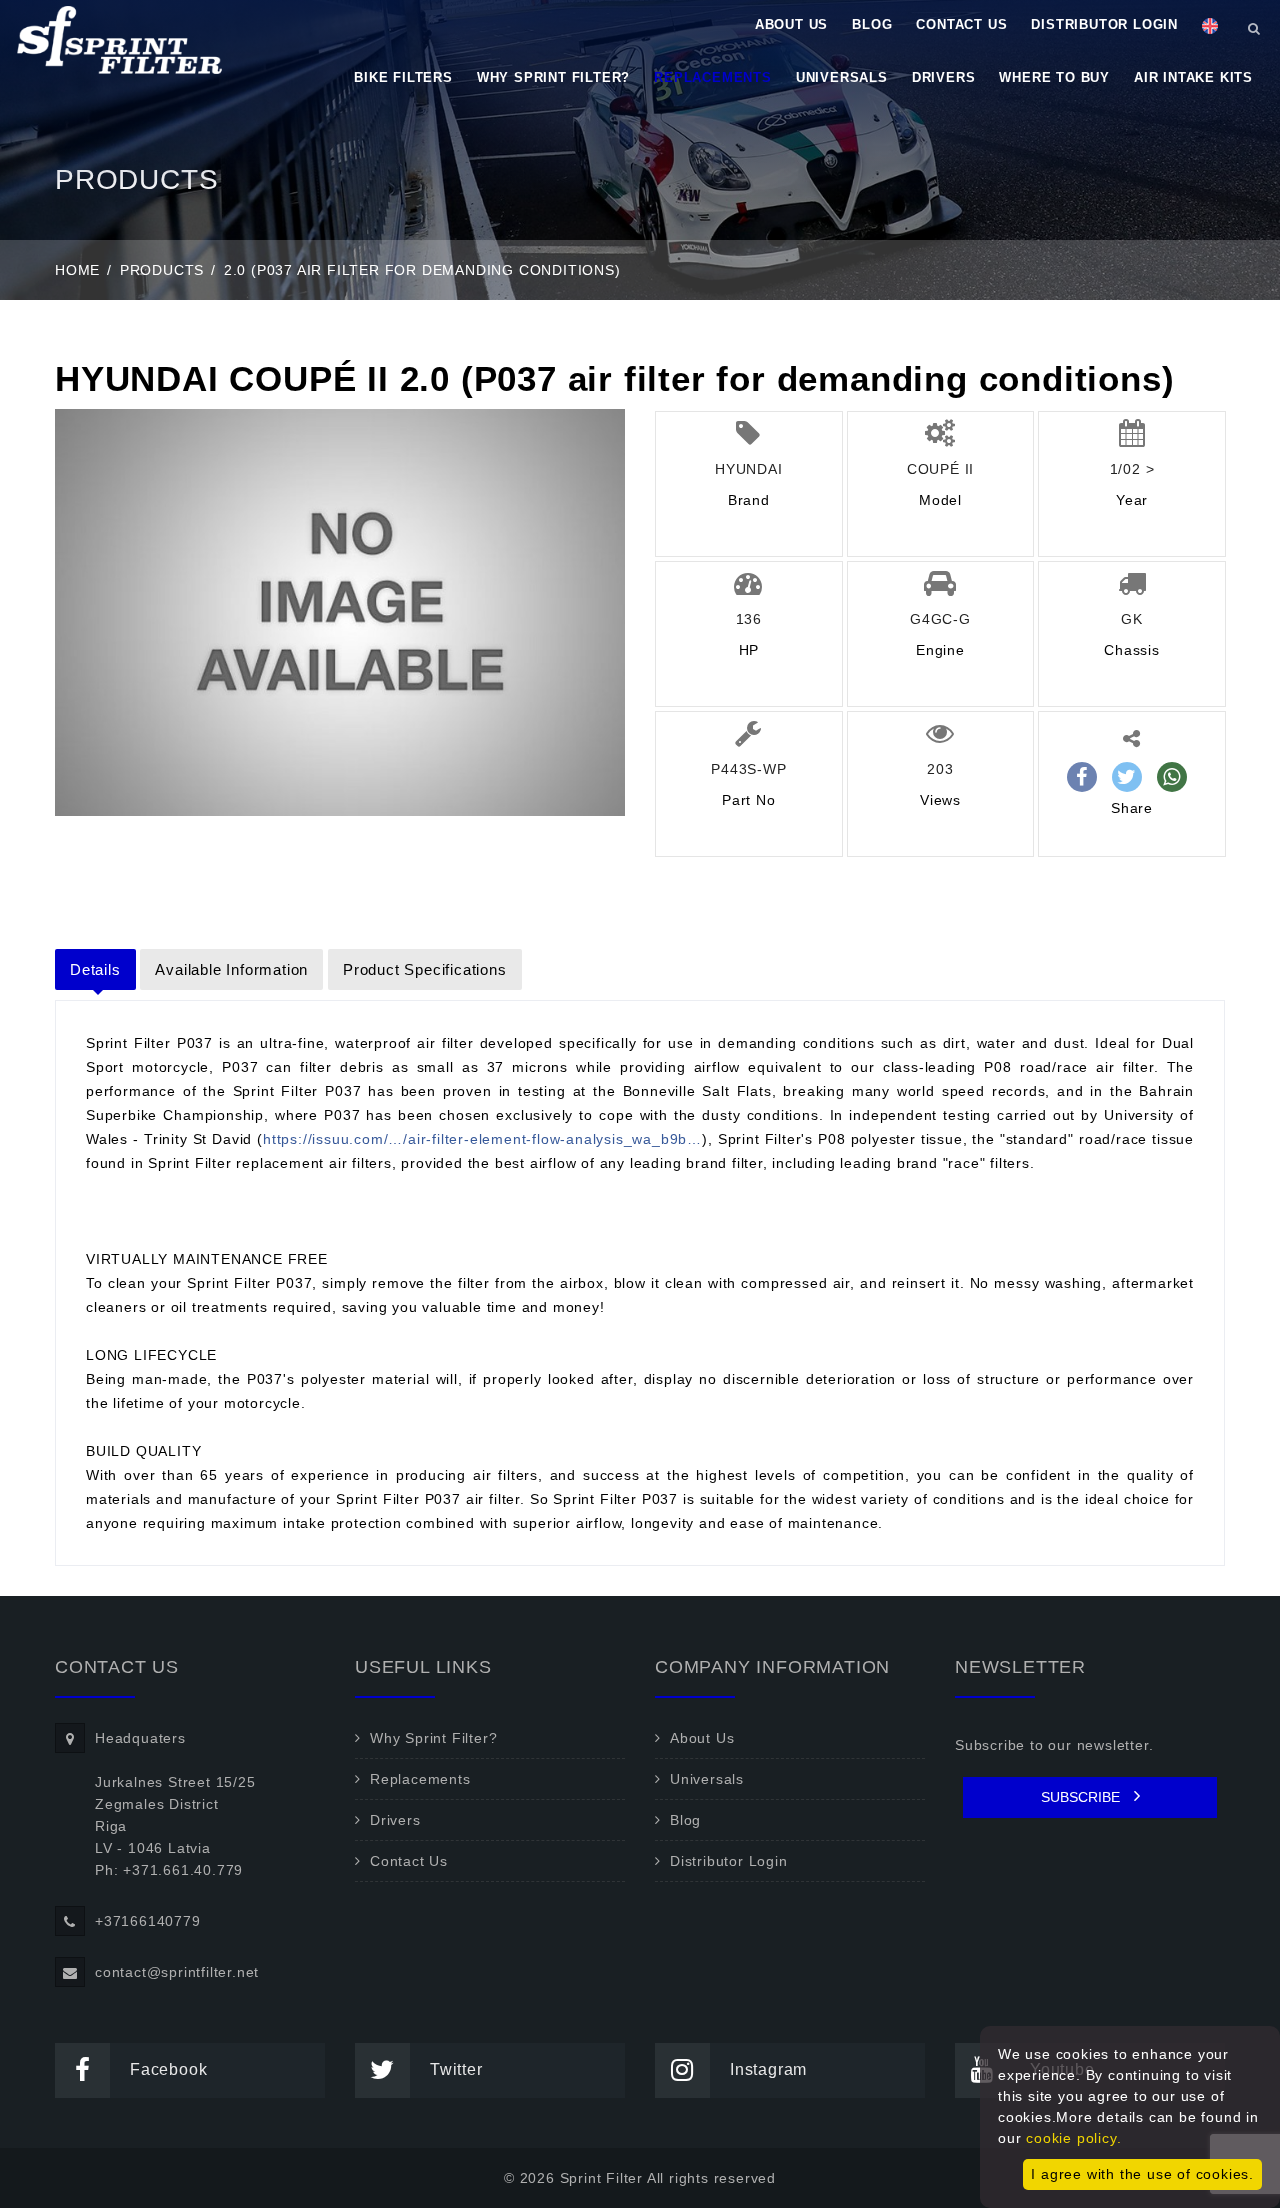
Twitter (456, 2069)
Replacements (713, 77)
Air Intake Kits (1193, 77)
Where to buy (1054, 77)
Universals (842, 77)
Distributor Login (1104, 24)
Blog (872, 24)
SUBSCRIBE (1082, 1797)
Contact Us (961, 24)
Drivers (944, 77)
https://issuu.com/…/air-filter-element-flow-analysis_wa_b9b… (482, 1139)
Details (95, 969)
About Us (791, 24)
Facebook (168, 2069)
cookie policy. (1073, 2138)
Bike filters (403, 77)
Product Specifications (425, 969)
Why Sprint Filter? (553, 77)
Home (77, 270)
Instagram (768, 2069)
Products (162, 270)
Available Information (231, 969)
